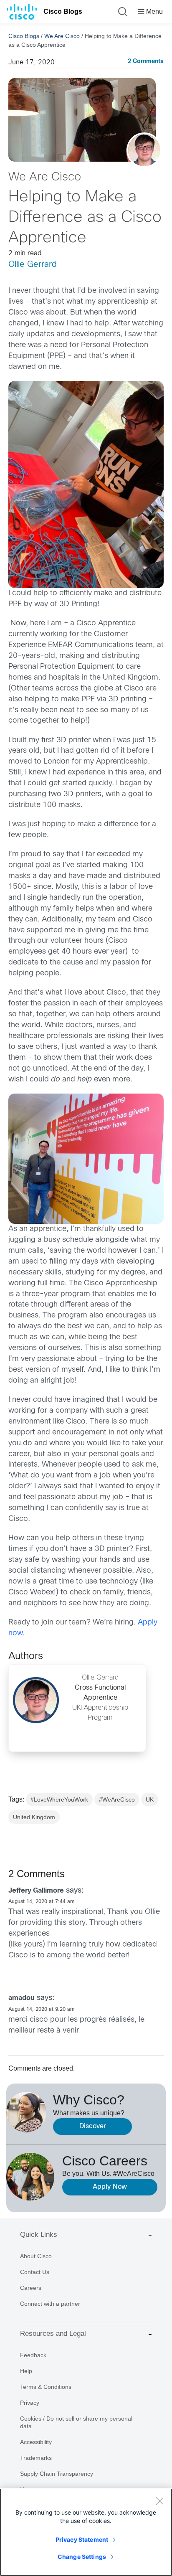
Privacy (30, 2403)
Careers (31, 2288)
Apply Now (110, 2187)
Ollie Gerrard (33, 265)
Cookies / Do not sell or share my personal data (76, 2422)
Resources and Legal (53, 2334)
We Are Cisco (62, 36)
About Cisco (36, 2256)
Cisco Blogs (63, 11)
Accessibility (36, 2442)
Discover (93, 2126)
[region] (86, 2532)
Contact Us (35, 2272)
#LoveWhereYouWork (59, 1799)
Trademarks (36, 2458)
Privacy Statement (82, 2539)
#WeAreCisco (117, 1799)
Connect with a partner (50, 2304)
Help (26, 2371)
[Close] (159, 2501)
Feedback (33, 2355)
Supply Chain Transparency (57, 2474)
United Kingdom (34, 1817)
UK (150, 1799)
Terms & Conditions (46, 2387)
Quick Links (39, 2235)
